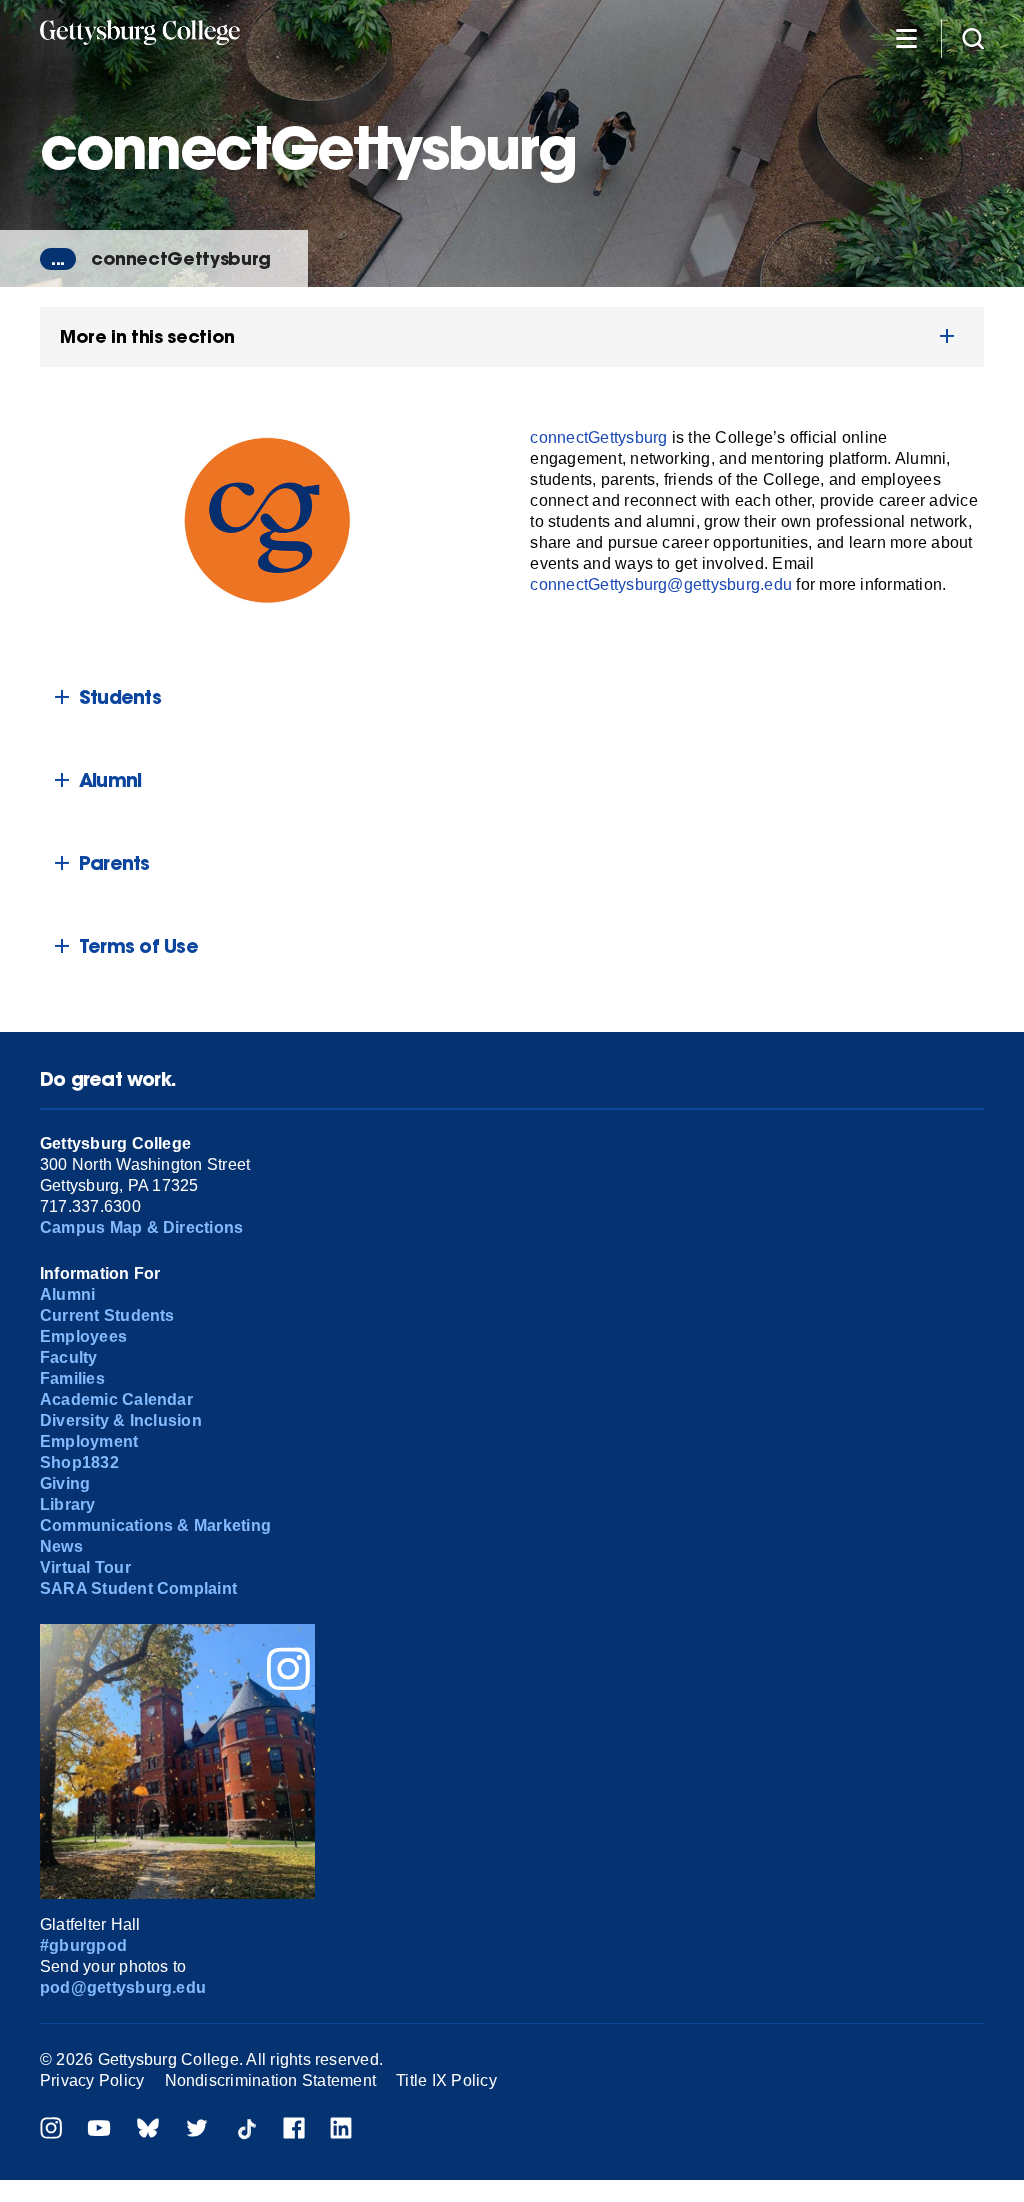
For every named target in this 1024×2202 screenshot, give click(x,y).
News (61, 1546)
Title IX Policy (446, 2080)
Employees (83, 1336)
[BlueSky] (148, 2130)
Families (72, 1378)
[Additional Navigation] (906, 37)
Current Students (107, 1315)
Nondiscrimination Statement (270, 2080)
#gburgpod (83, 1945)
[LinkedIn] (341, 2130)
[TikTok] (246, 2130)
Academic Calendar (116, 1399)
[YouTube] (99, 2130)
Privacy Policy (92, 2080)
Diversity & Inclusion (121, 1420)
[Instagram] (51, 2130)
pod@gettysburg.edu (123, 1987)
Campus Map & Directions (142, 1227)
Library (68, 1504)
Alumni (67, 1294)
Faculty (69, 1357)
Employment (89, 1441)
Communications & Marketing (155, 1525)
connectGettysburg (181, 258)
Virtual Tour (85, 1567)
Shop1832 (79, 1462)
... (58, 259)
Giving (65, 1483)
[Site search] (973, 37)
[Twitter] (197, 2130)
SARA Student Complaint (138, 1588)
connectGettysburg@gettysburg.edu (661, 584)
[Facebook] (294, 2130)
